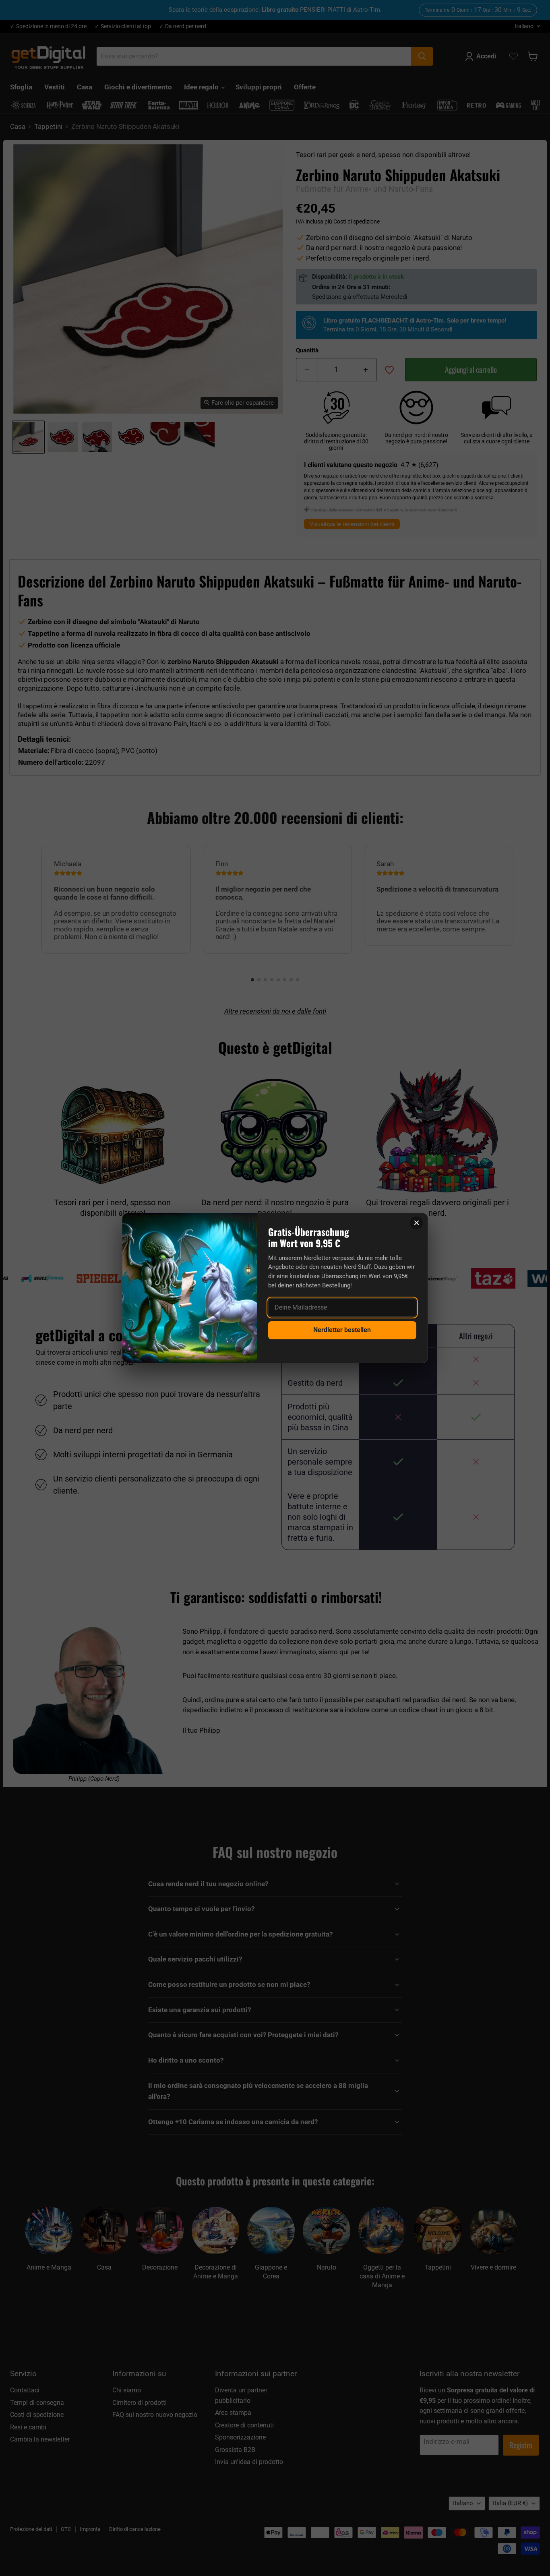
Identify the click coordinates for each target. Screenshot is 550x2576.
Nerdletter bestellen (342, 1330)
